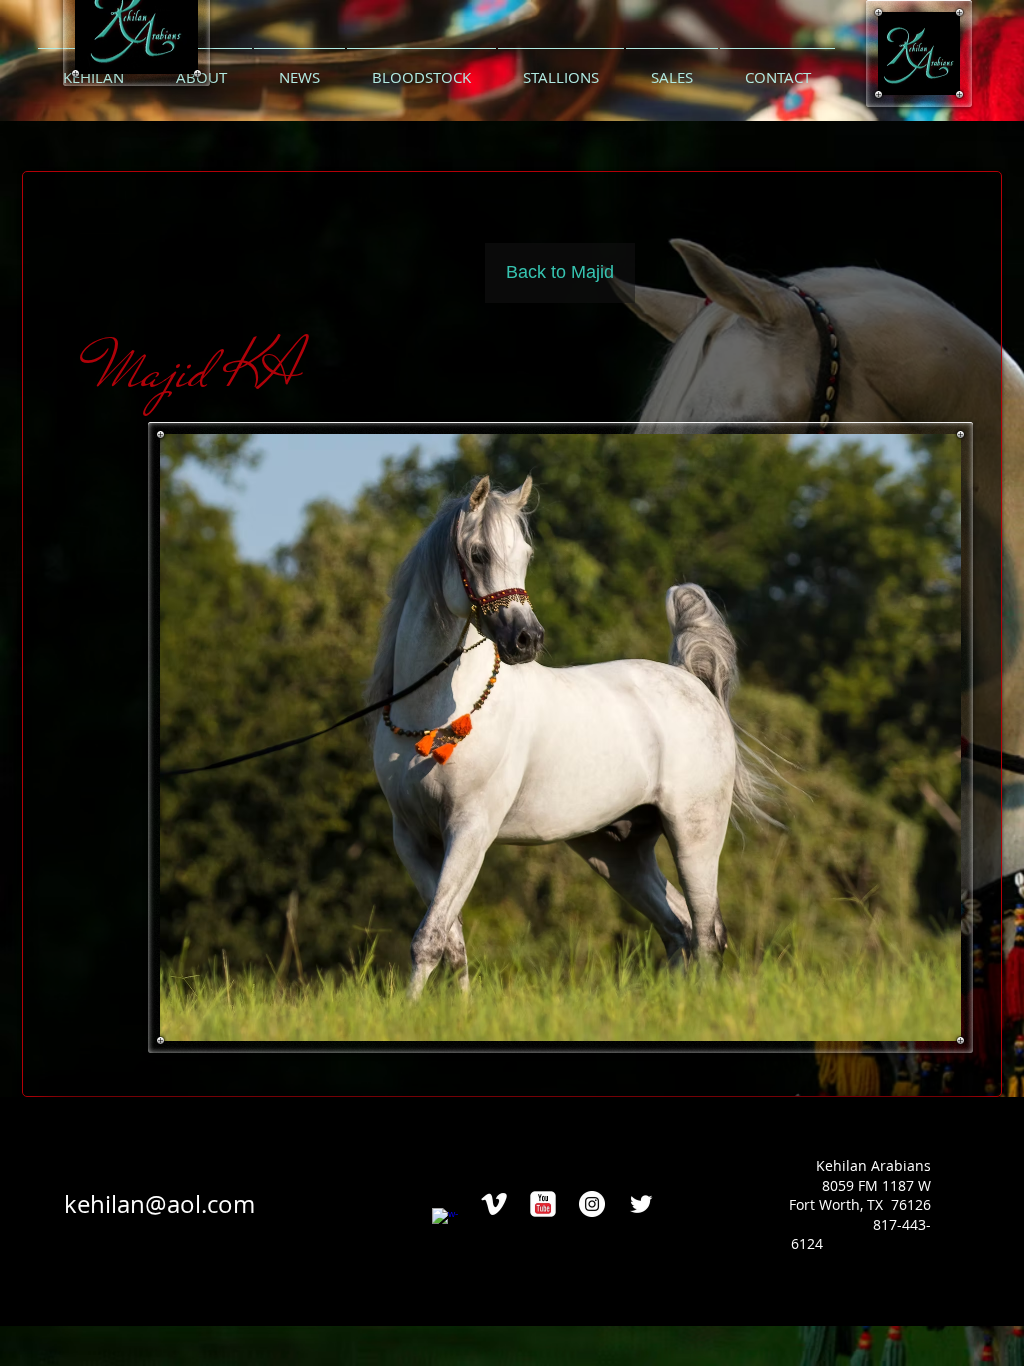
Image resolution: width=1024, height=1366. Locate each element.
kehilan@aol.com (159, 1204)
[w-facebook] (445, 1221)
